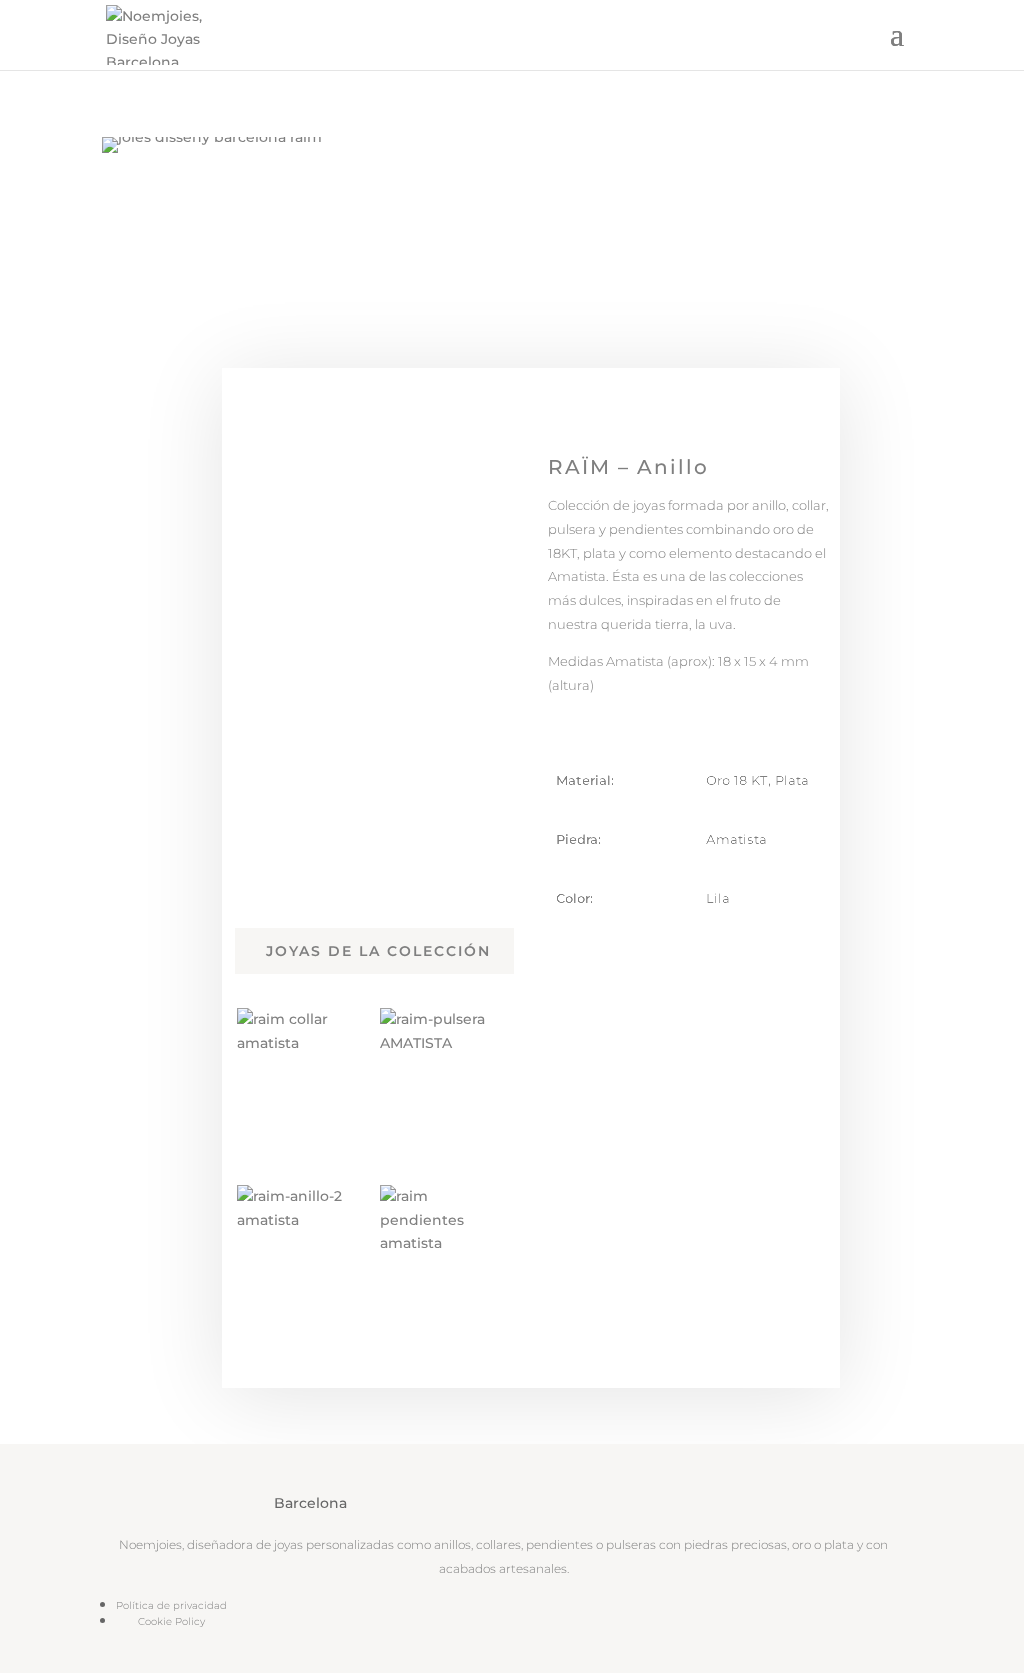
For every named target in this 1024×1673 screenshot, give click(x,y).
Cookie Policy (171, 1621)
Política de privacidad (171, 1605)
